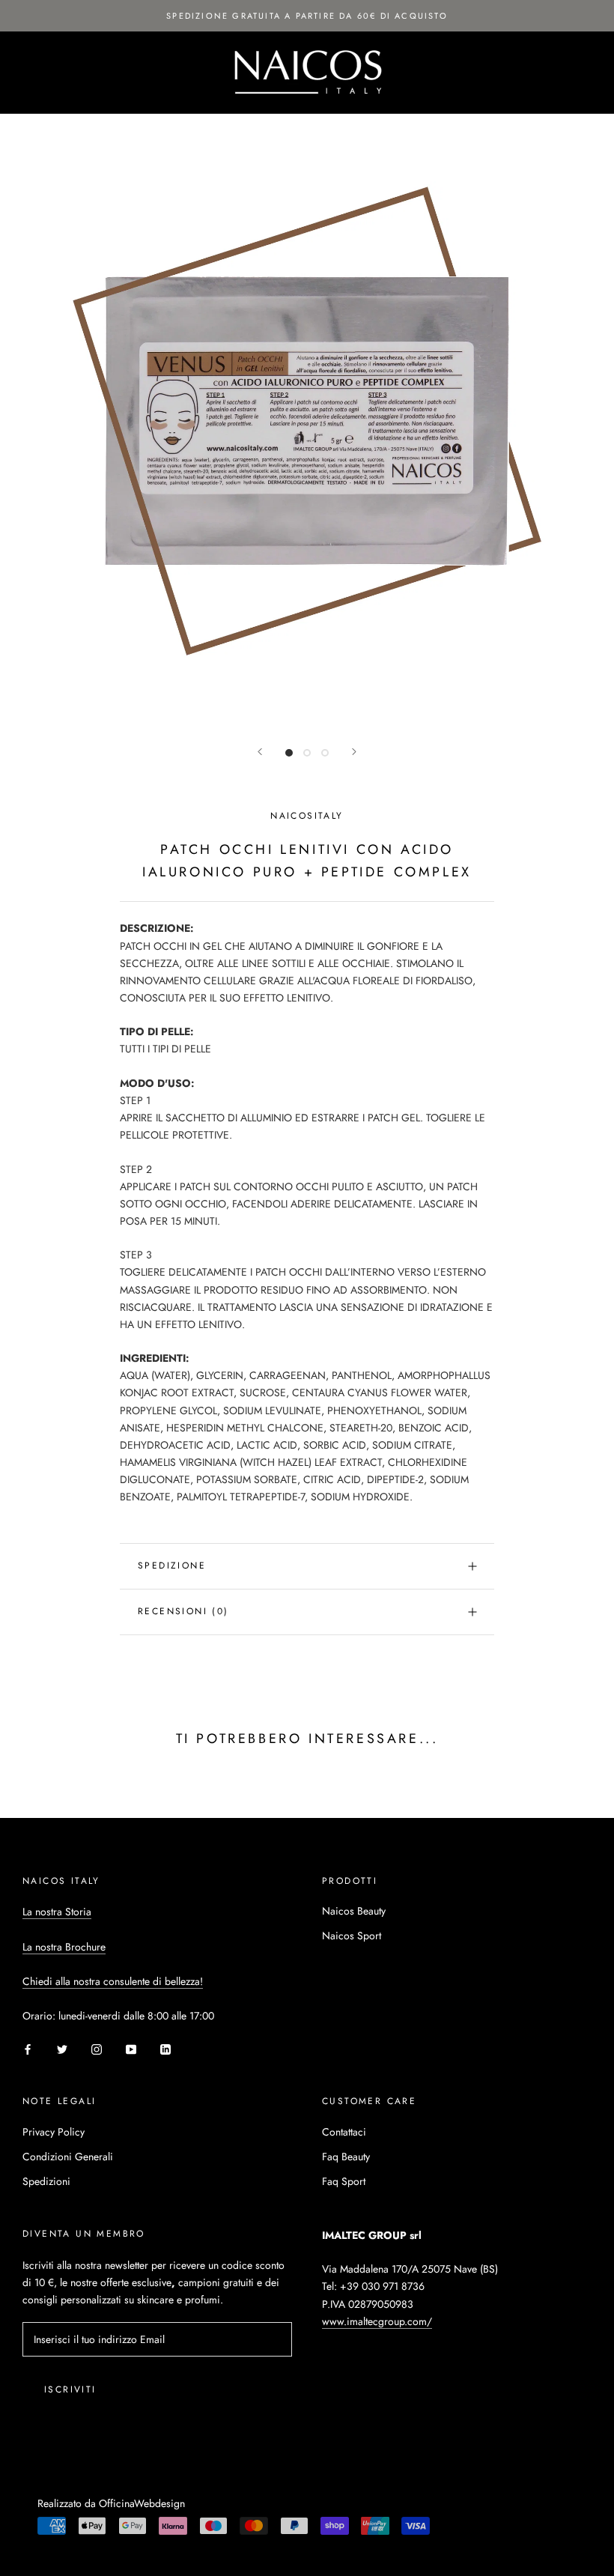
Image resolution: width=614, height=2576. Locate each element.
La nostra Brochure (64, 1947)
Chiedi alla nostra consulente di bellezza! (113, 1981)
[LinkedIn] (165, 2048)
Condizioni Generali (68, 2157)
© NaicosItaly (77, 2484)
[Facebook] (28, 2048)
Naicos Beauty (354, 1911)
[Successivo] (354, 752)
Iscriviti (70, 2389)
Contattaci (344, 2132)
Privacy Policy (54, 2132)
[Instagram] (97, 2048)
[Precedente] (260, 752)
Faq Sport (344, 2181)
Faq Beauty (346, 2157)
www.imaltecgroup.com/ (377, 2321)
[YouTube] (131, 2048)
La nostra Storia (57, 1912)
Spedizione (172, 1566)
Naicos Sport (352, 1936)
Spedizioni (46, 2181)
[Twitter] (62, 2048)
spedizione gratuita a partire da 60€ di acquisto (307, 16)
